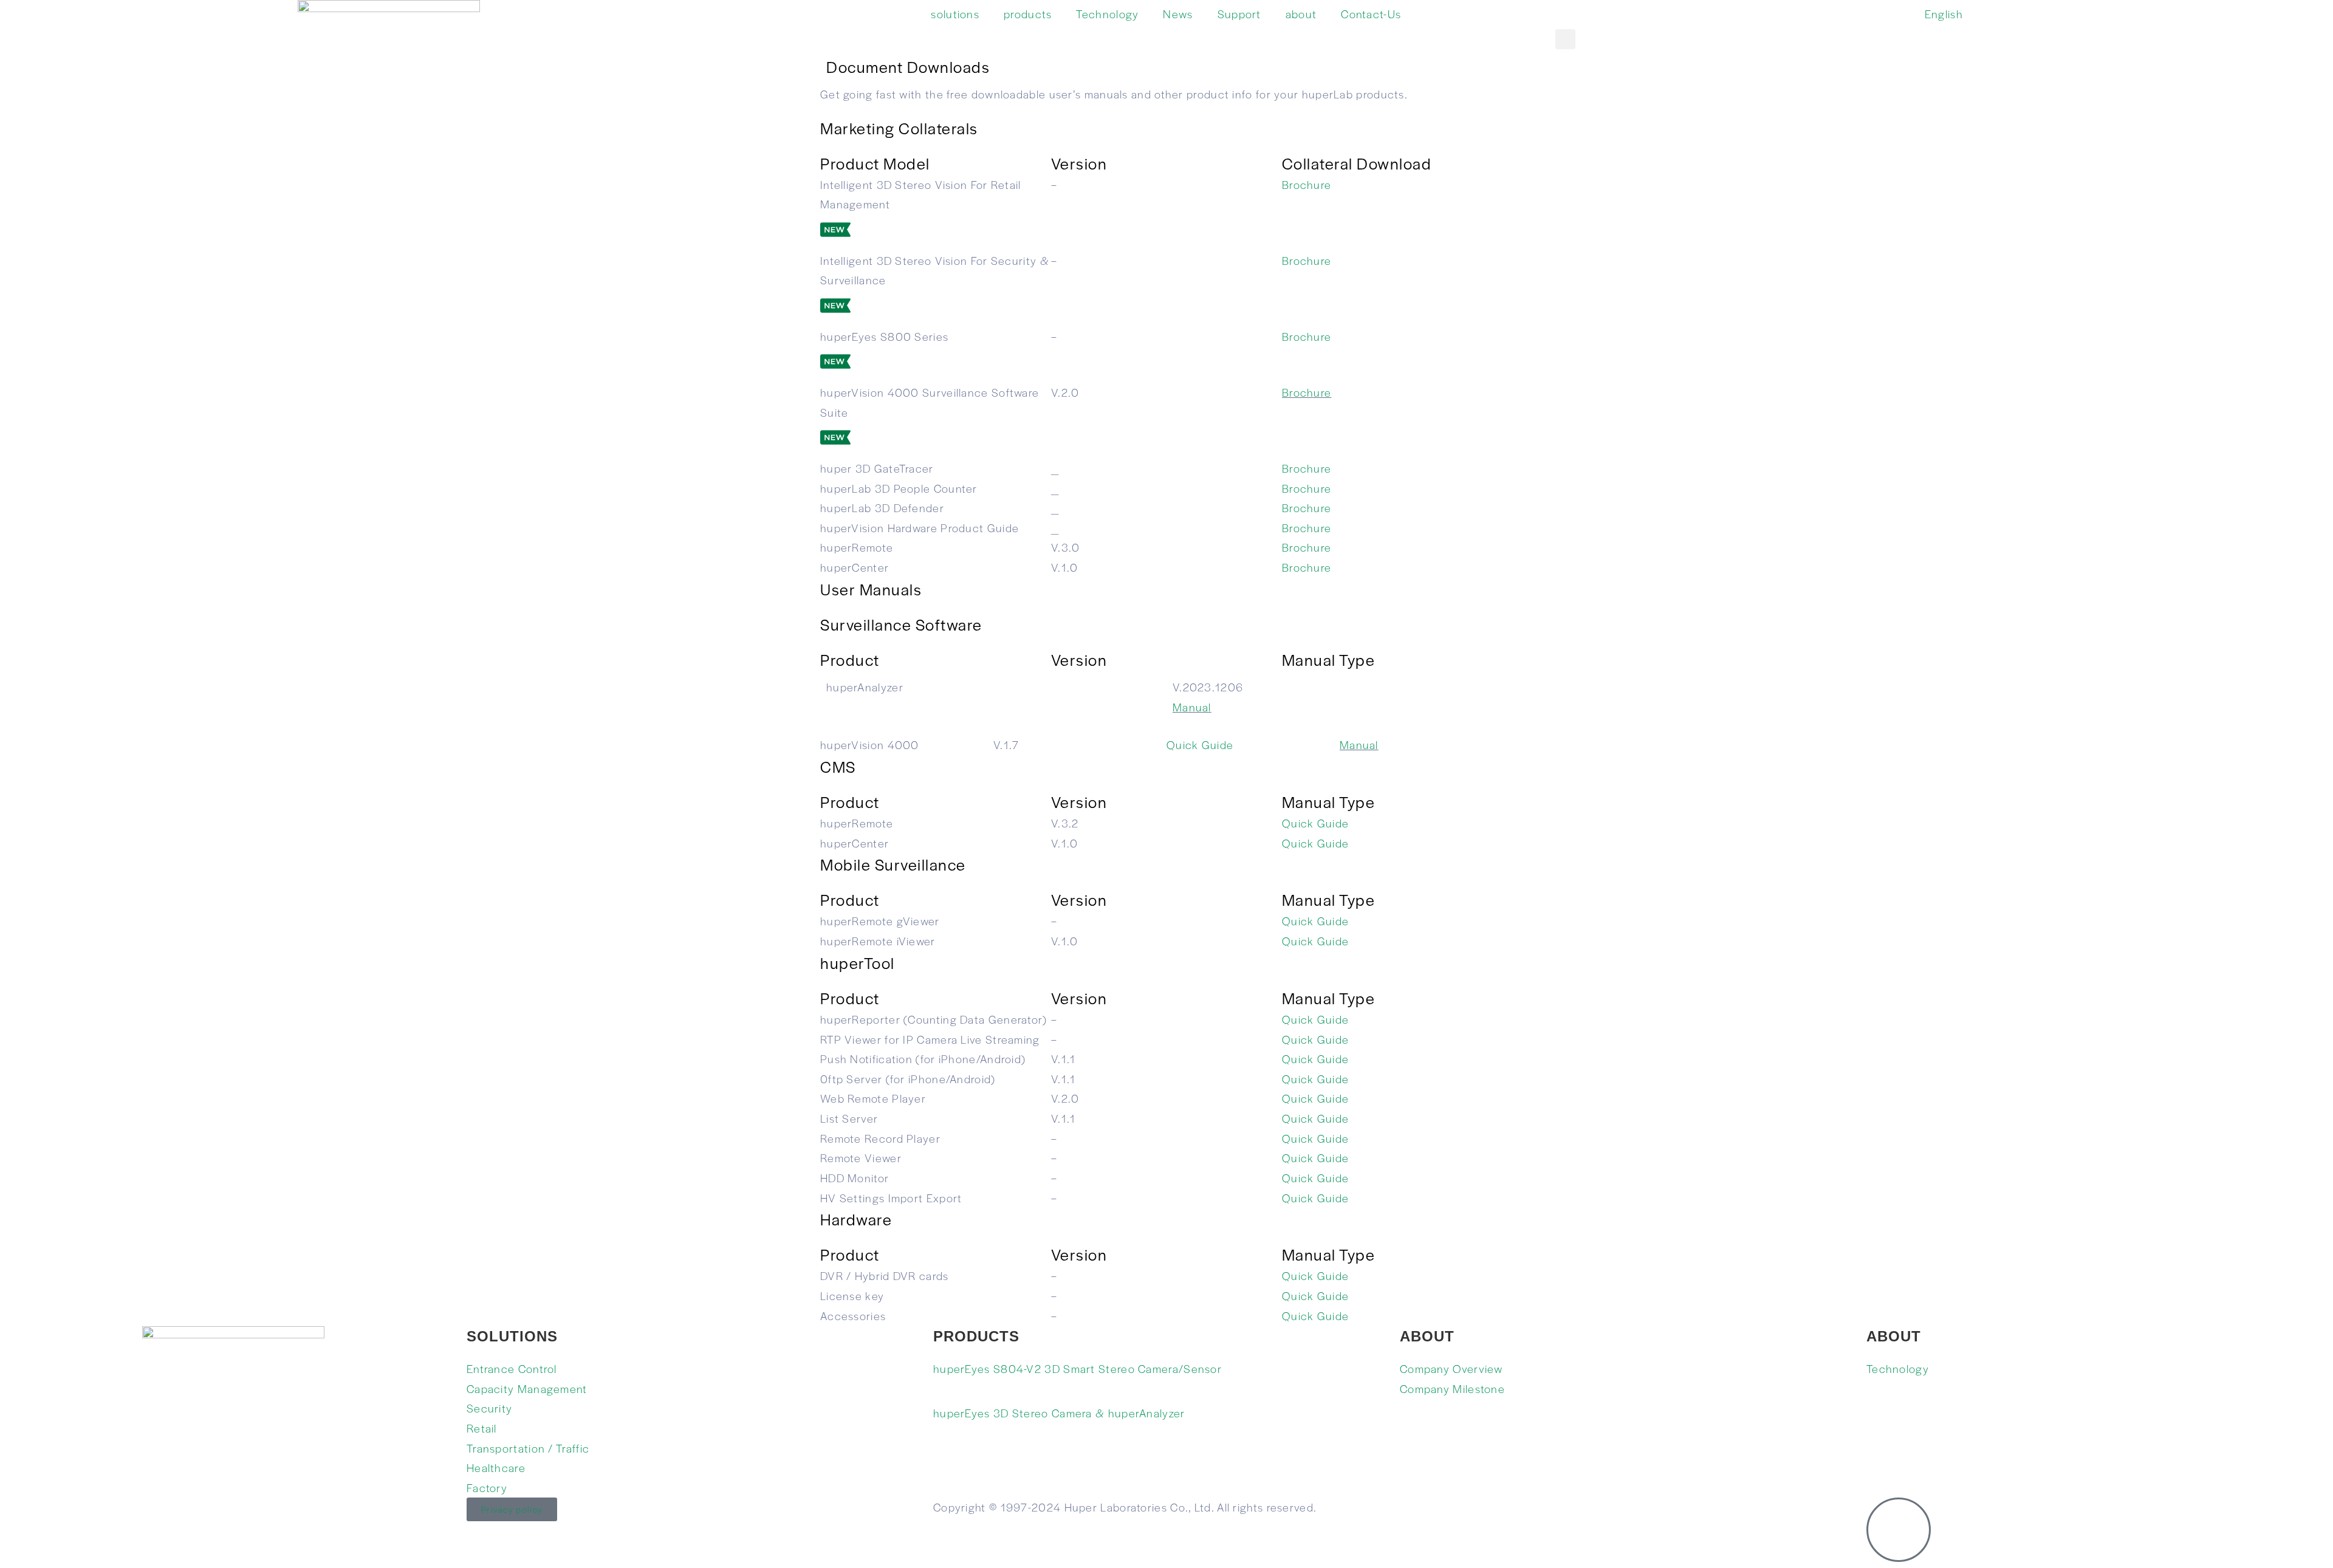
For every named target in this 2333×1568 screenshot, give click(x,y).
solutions (955, 14)
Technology (1107, 14)
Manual (1192, 707)
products (1028, 14)
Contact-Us (1371, 14)
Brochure (1307, 184)
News (1178, 14)
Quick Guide (1200, 745)
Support (1239, 14)
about (1301, 14)
